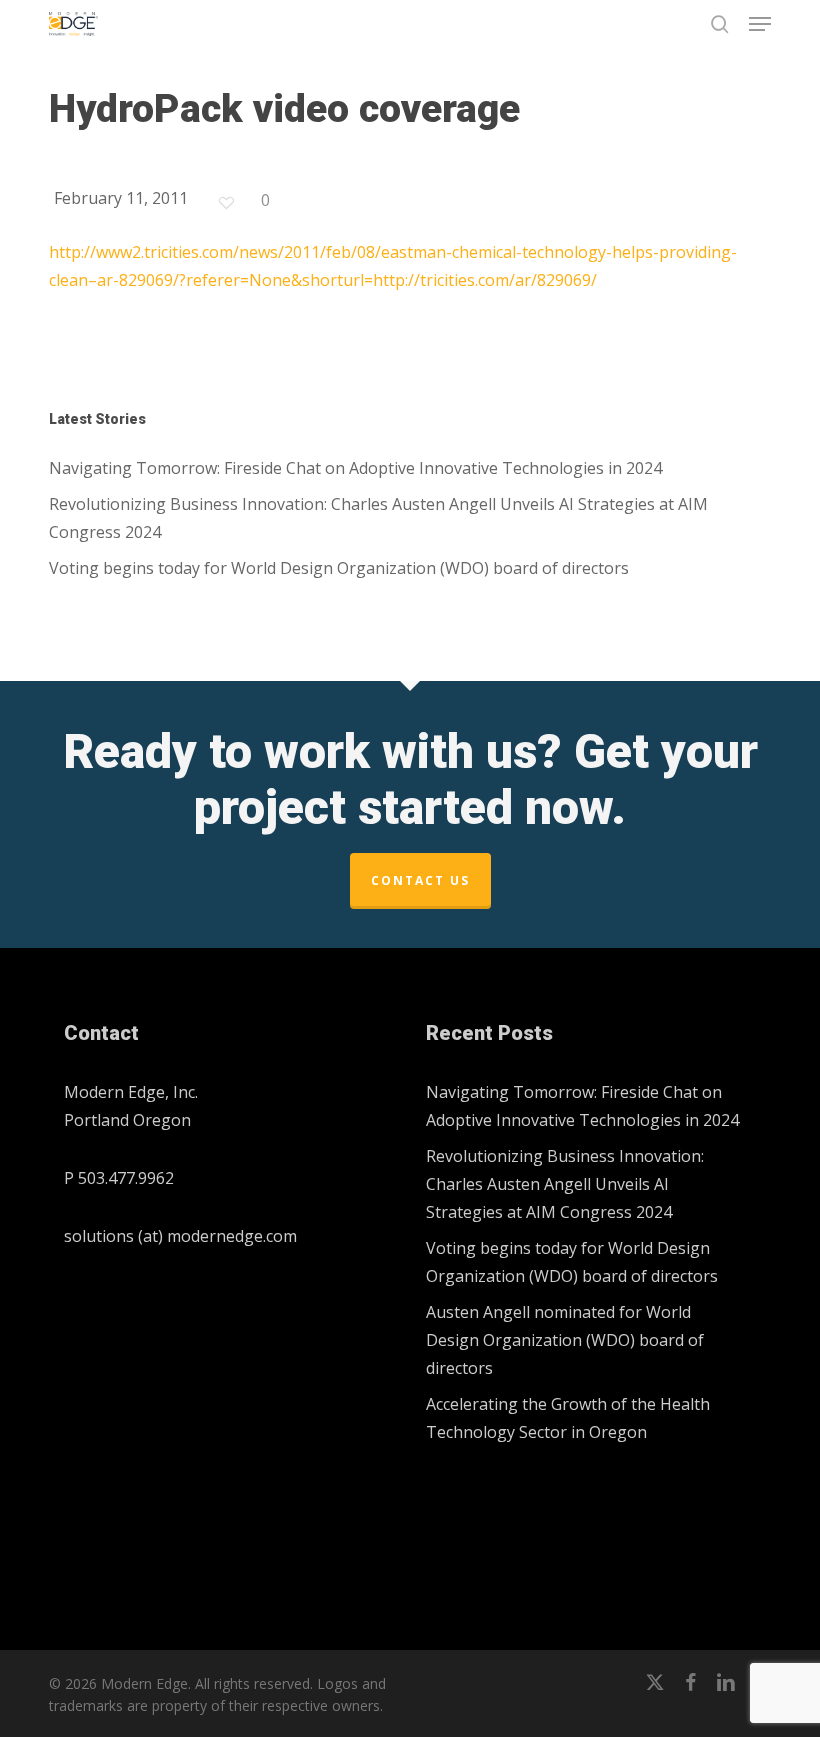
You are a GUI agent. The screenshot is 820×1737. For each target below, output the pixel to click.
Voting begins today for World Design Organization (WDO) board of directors (339, 568)
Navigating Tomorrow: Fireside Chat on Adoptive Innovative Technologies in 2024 (355, 468)
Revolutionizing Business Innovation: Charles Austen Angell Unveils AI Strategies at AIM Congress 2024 (378, 518)
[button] (760, 24)
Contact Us (420, 880)
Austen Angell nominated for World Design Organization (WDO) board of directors (565, 1340)
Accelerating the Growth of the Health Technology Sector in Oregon (568, 1418)
